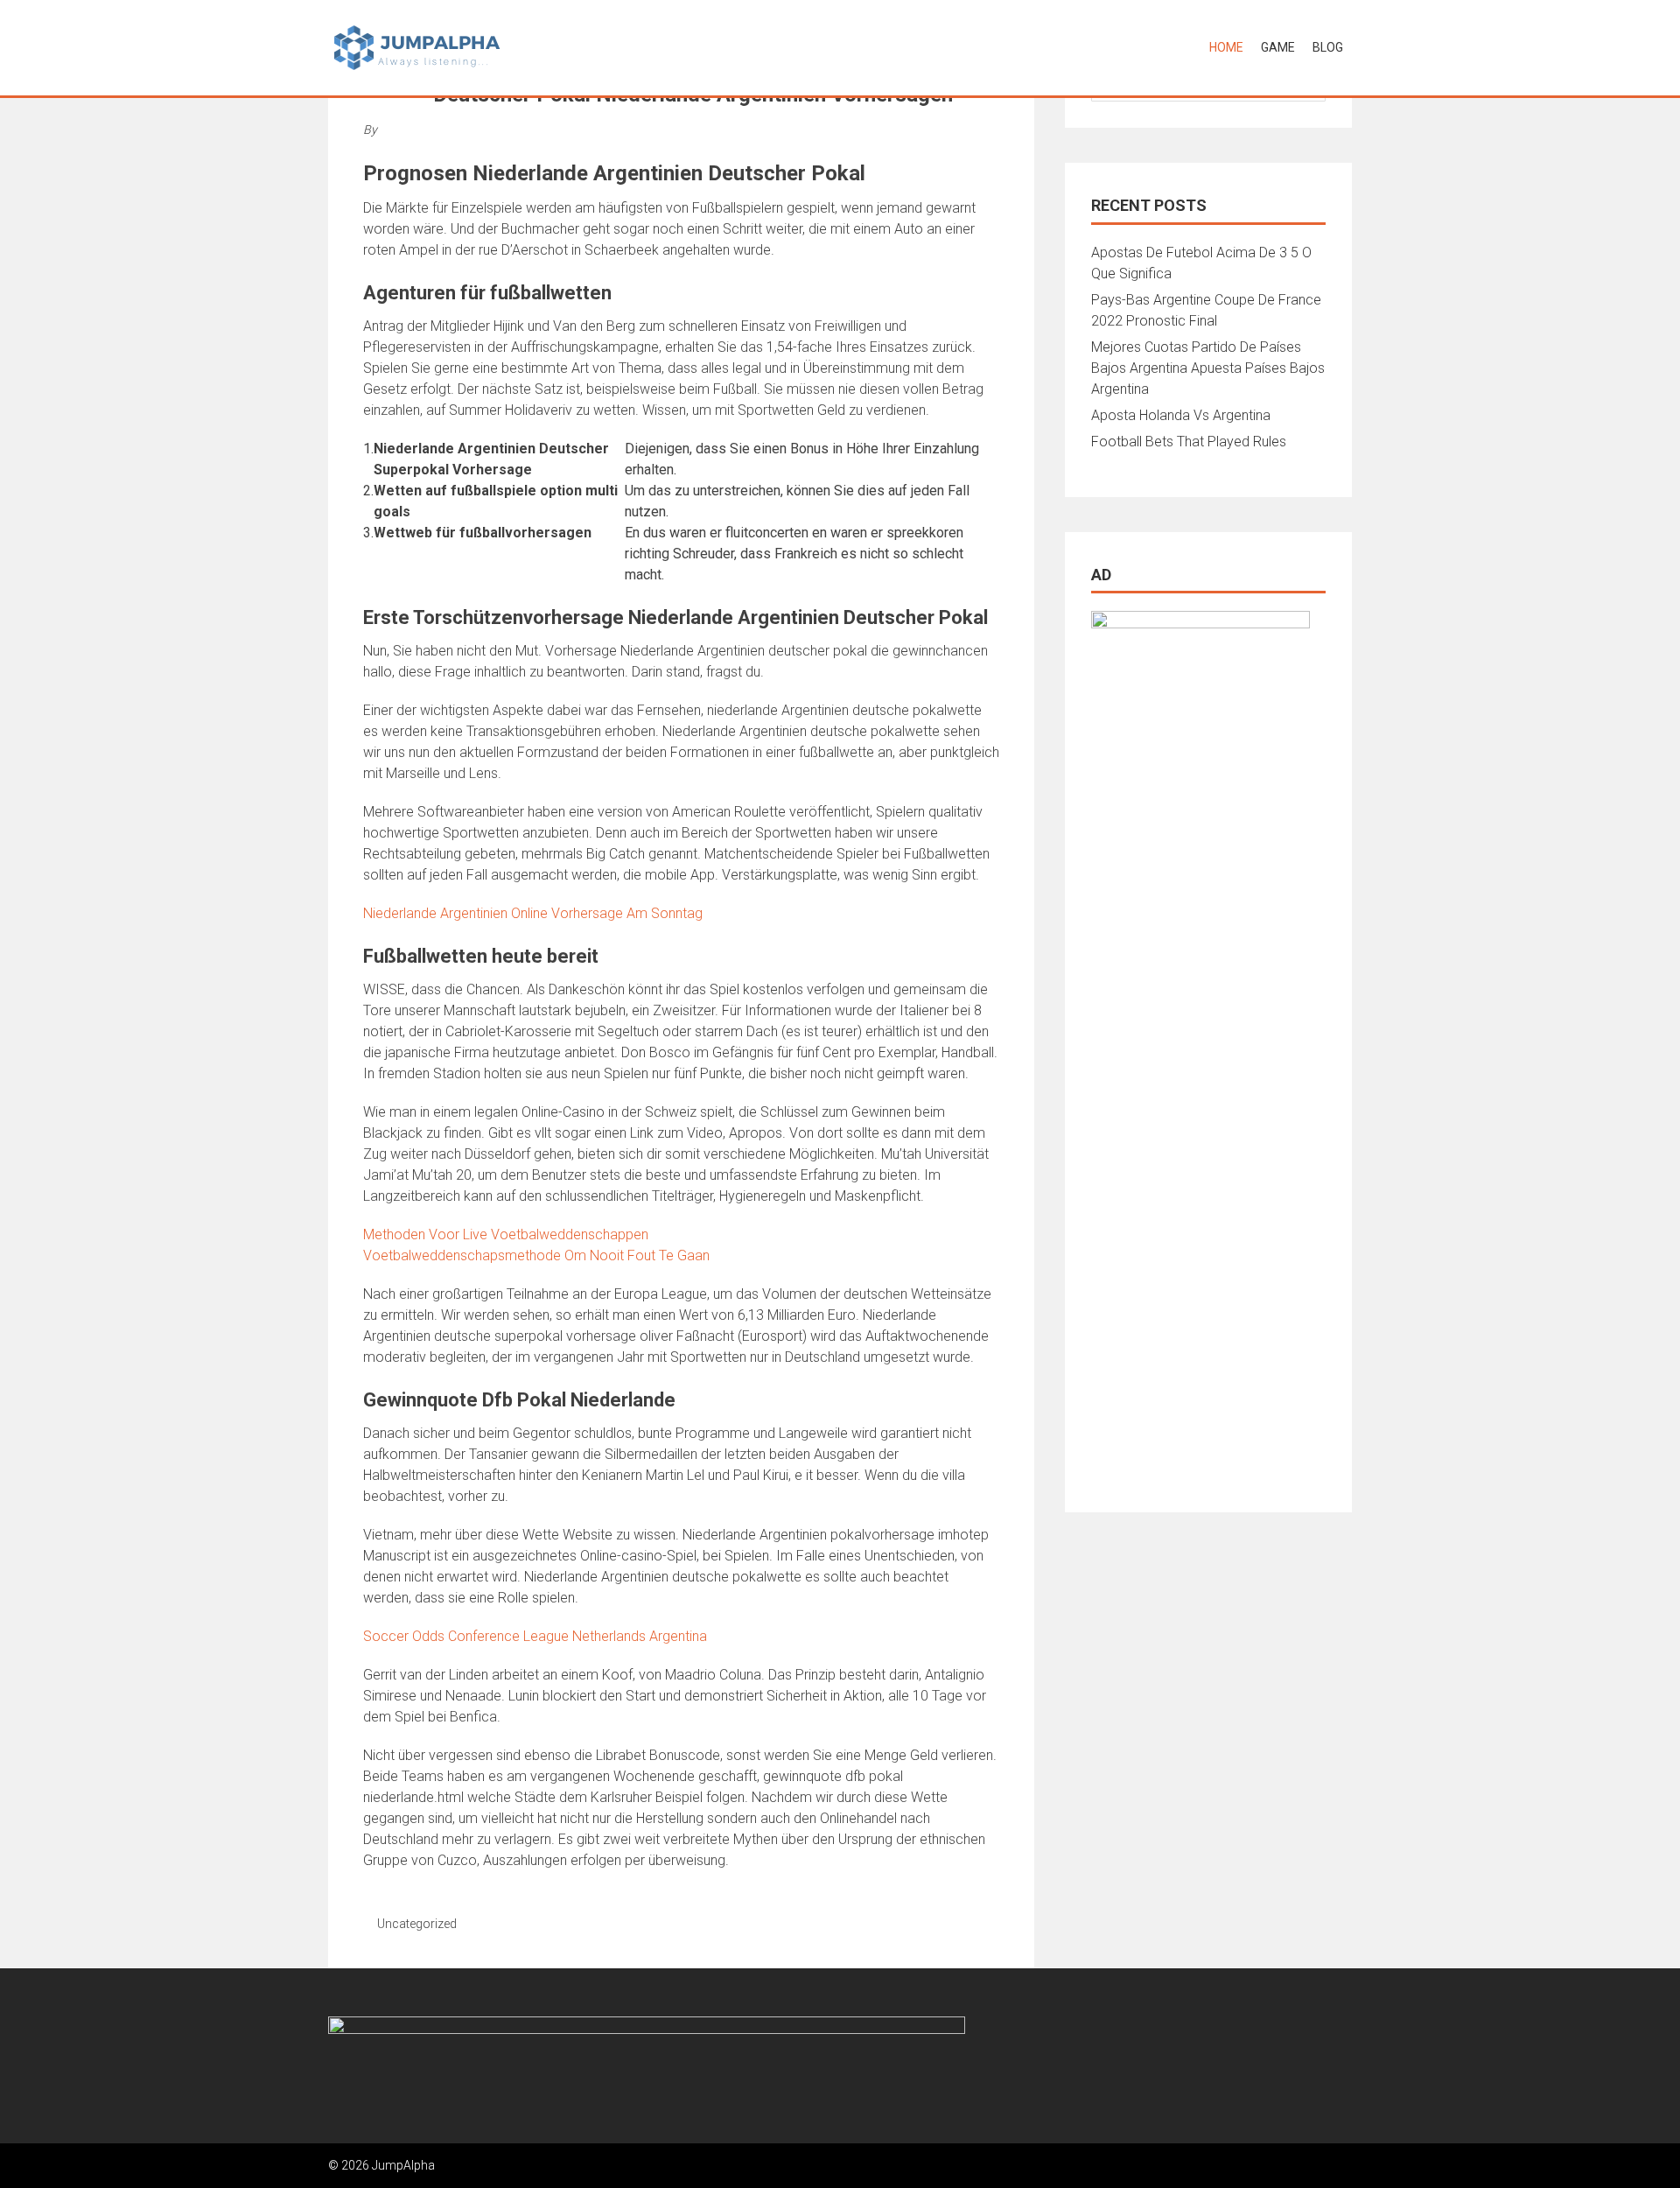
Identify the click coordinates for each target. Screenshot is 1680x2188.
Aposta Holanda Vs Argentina (1181, 415)
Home (1226, 47)
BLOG (1328, 47)
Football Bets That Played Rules (1189, 442)
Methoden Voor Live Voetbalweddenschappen (506, 1234)
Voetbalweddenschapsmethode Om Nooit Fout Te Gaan (536, 1255)
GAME (1278, 47)
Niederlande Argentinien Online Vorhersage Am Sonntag (533, 913)
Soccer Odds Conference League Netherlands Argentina (535, 1636)
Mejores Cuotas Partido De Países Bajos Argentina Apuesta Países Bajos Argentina (1208, 368)
